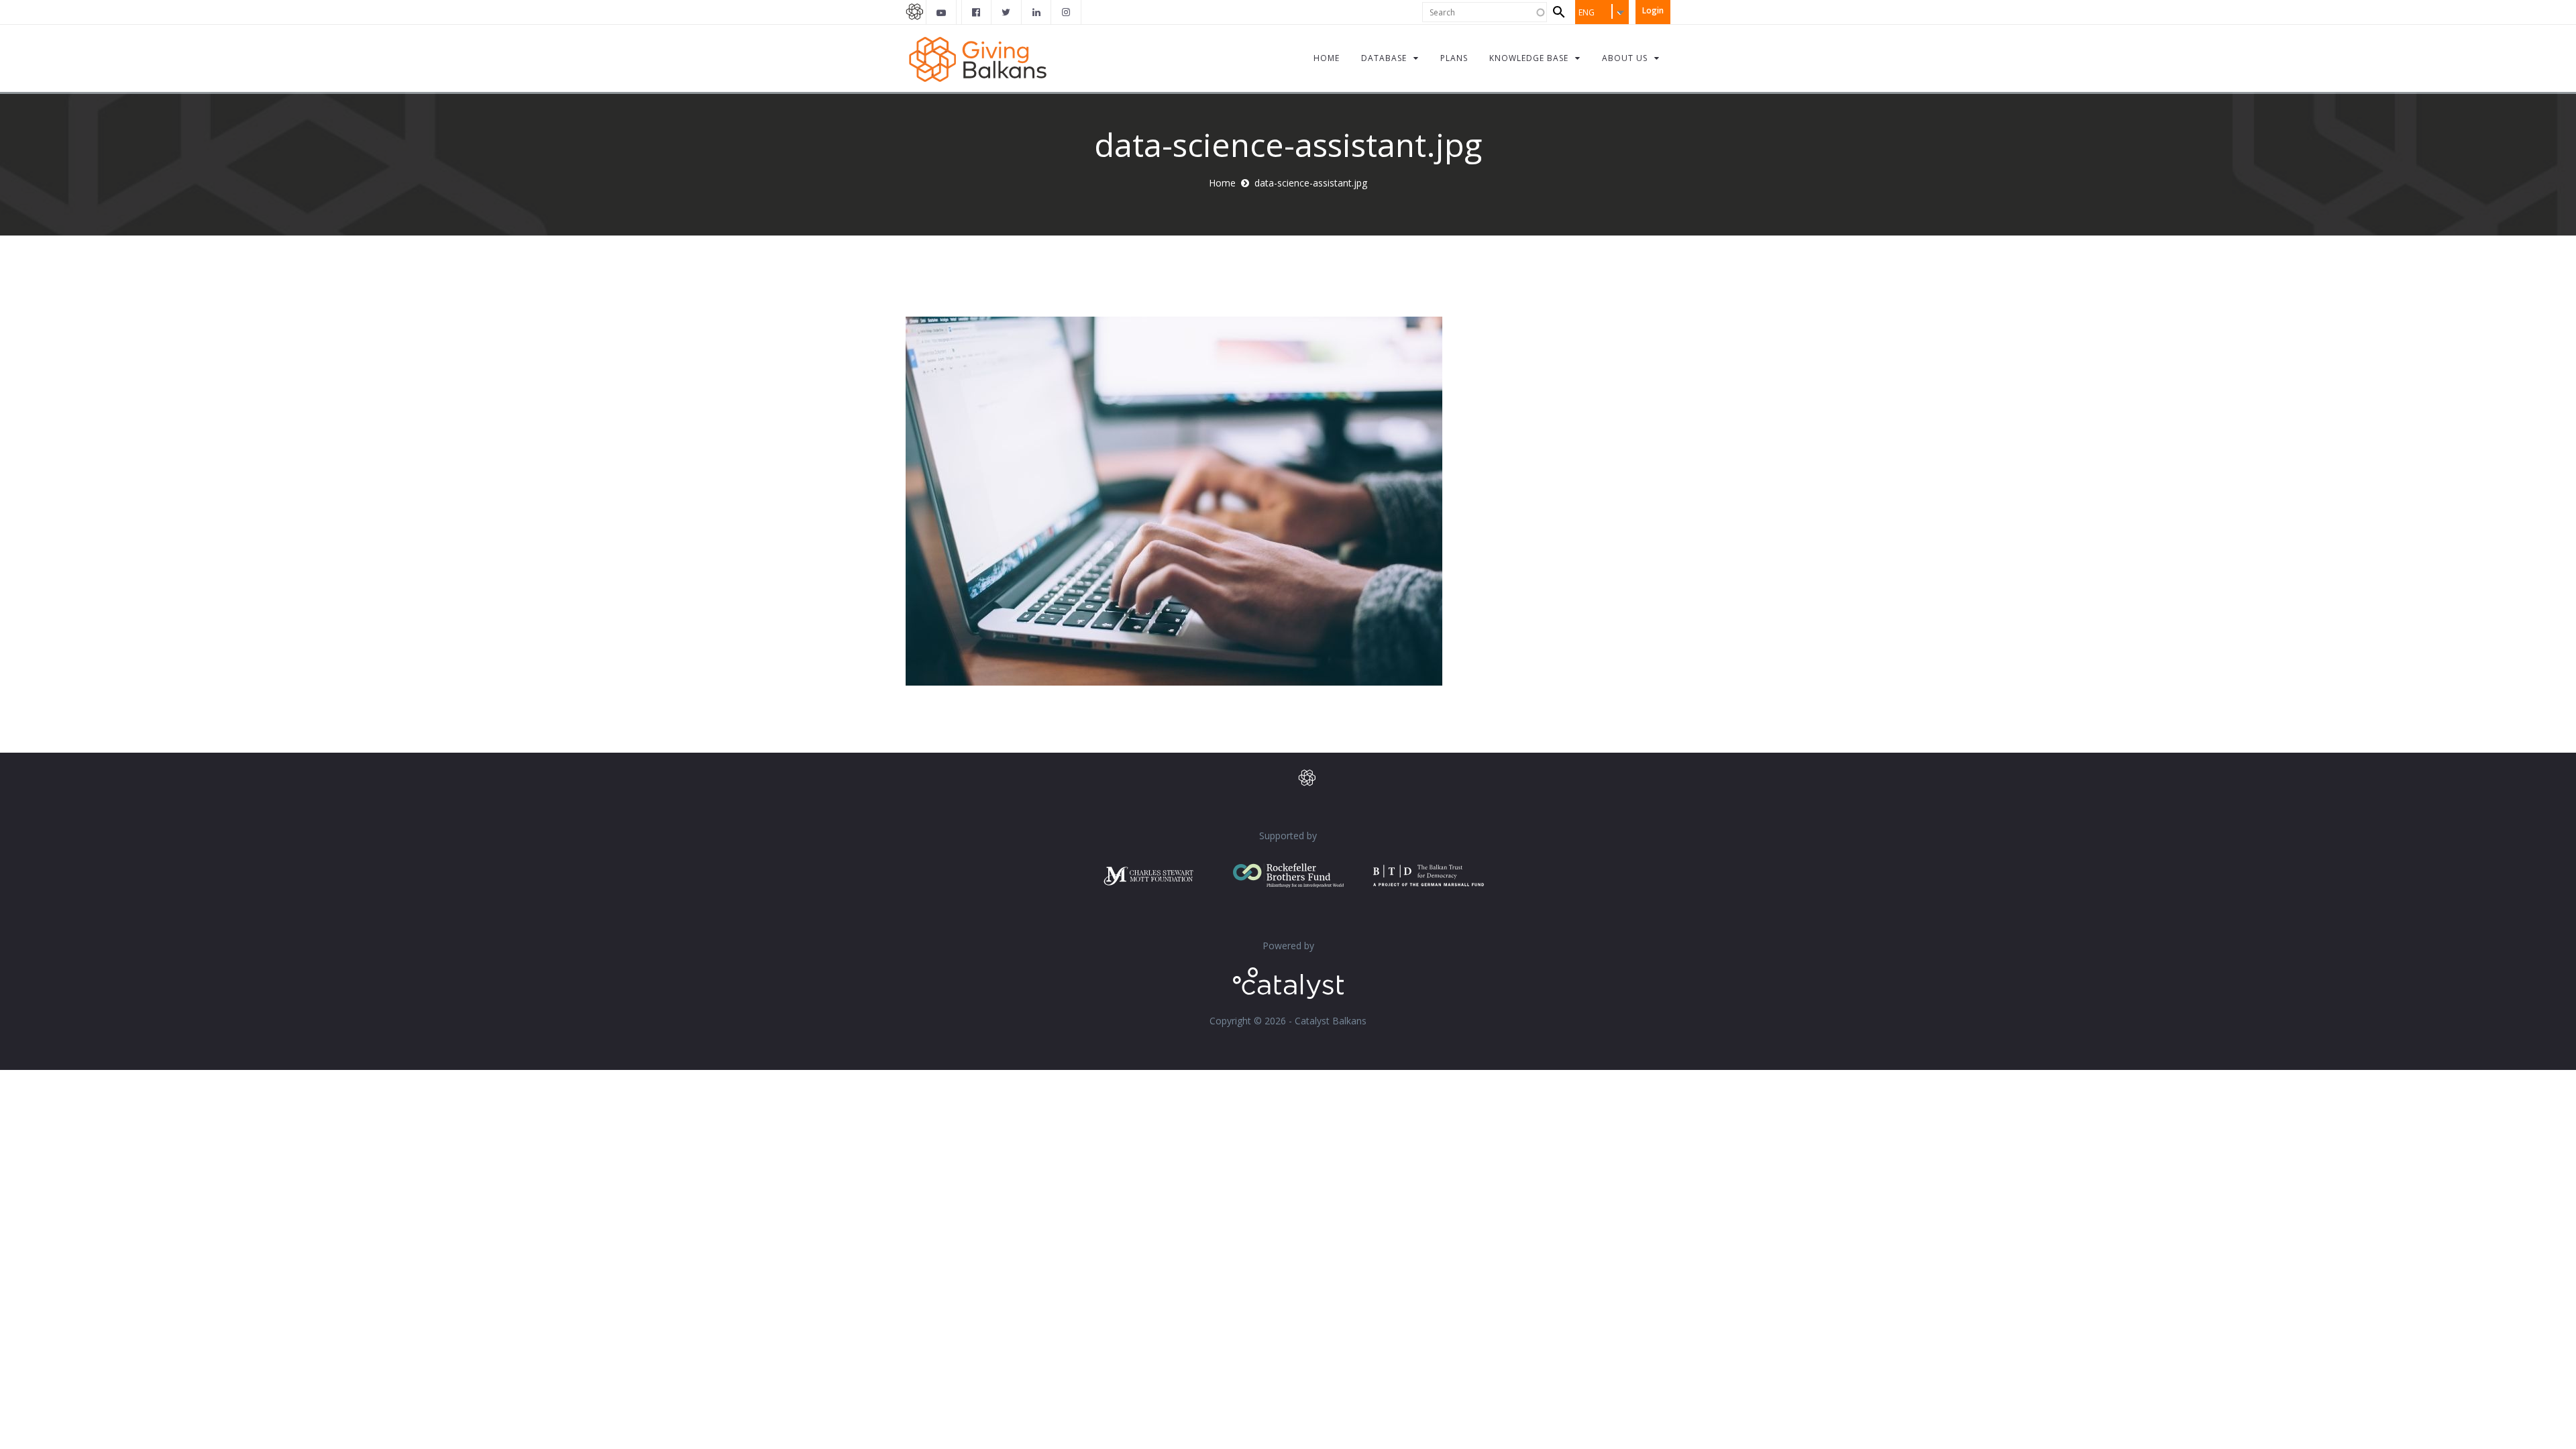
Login (1653, 10)
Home (1222, 183)
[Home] (978, 58)
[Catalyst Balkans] (977, 12)
